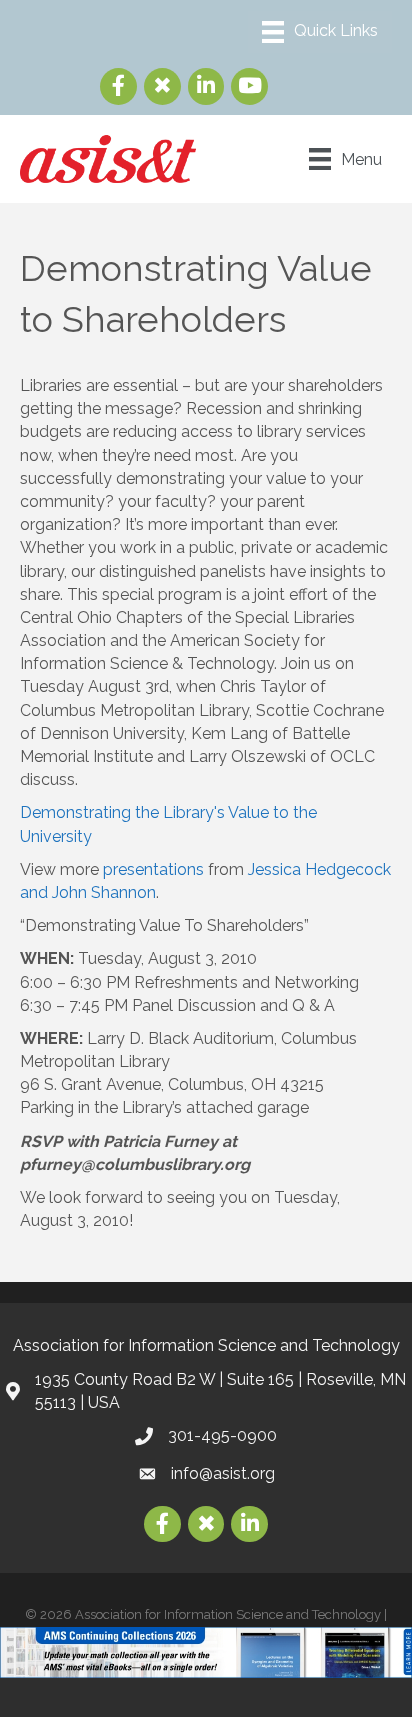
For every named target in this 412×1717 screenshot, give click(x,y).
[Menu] (320, 32)
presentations (153, 869)
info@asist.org (223, 1473)
